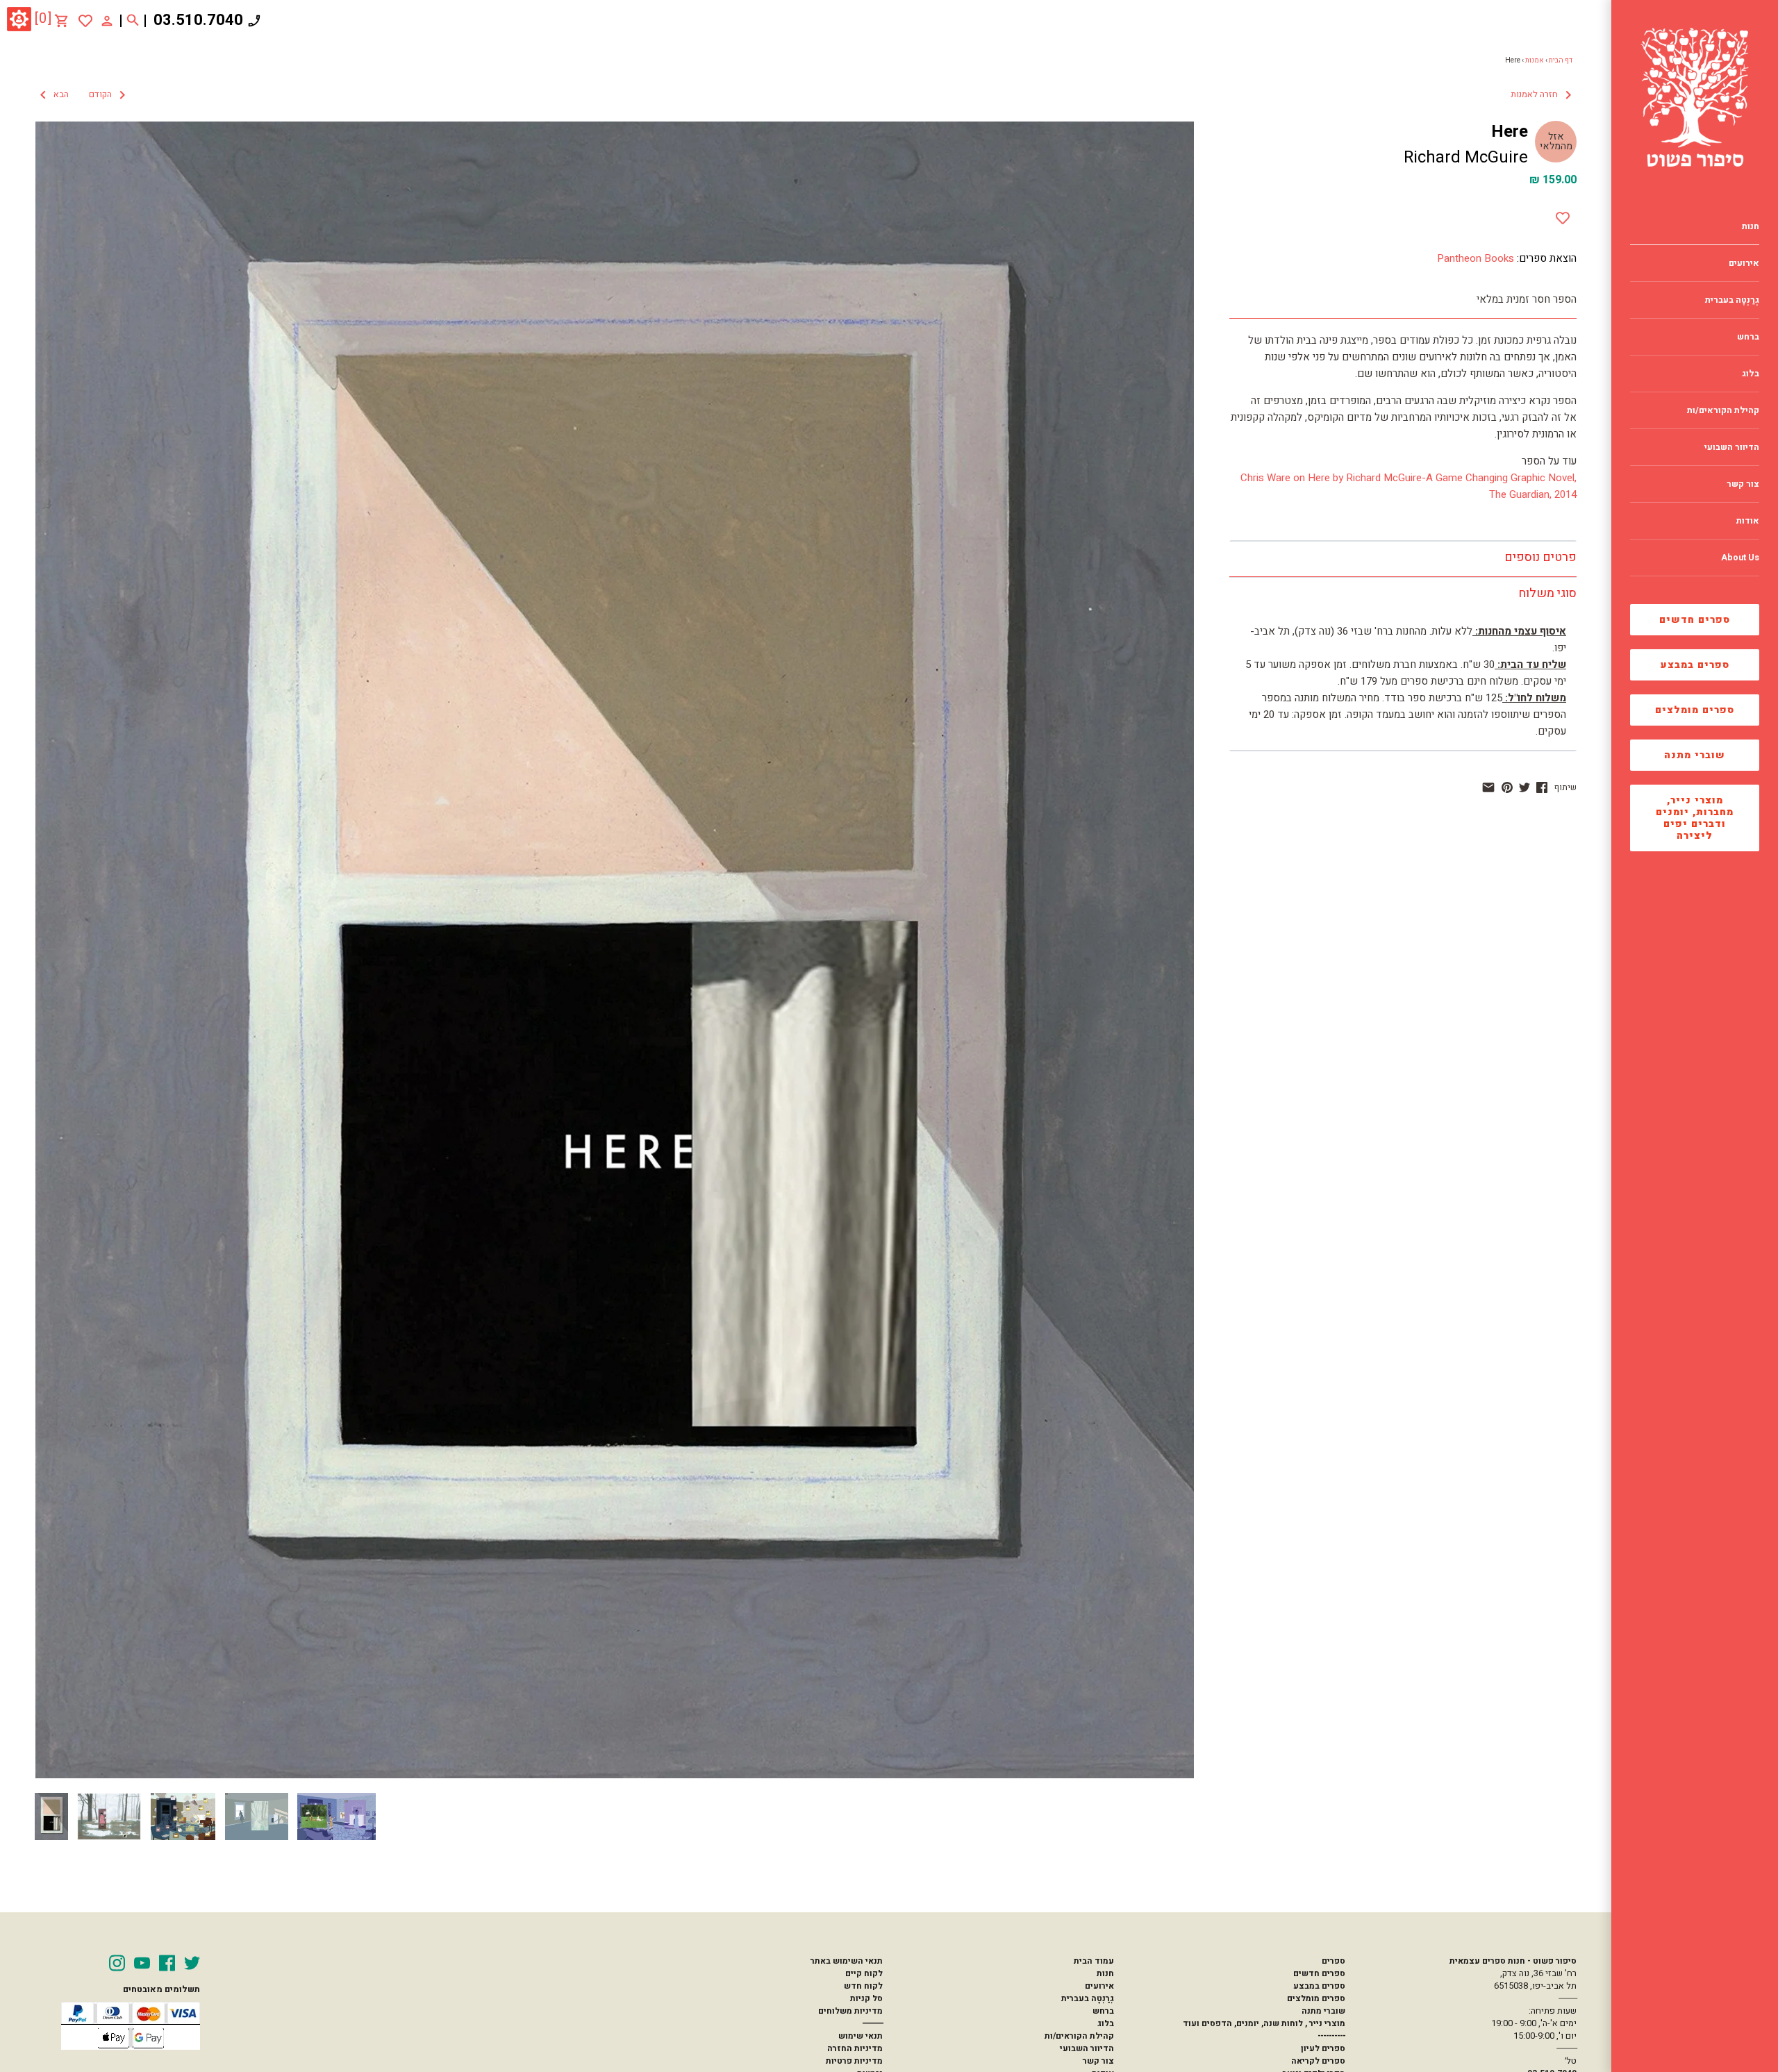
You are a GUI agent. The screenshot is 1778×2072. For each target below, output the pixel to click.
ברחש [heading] (1748, 337)
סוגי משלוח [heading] (1547, 593)
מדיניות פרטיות (854, 2061)
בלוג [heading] (1751, 374)
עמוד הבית (1094, 1961)
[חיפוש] (133, 21)
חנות (1105, 1973)
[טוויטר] (1524, 787)
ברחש (1103, 2011)
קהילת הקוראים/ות (1079, 2036)
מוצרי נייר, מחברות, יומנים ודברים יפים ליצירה (1695, 818)
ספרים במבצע (1695, 665)
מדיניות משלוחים (850, 2011)
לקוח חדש (863, 1986)
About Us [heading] (1740, 558)
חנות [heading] (1751, 226)
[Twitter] (192, 1963)
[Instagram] (117, 1963)
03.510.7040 (198, 20)
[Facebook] (167, 1963)
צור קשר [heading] (1743, 484)
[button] (83, 95)
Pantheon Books (1476, 258)
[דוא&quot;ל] (1488, 787)
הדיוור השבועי (1087, 2048)
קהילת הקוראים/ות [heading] (1723, 410)
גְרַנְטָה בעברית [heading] (1732, 300)
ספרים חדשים (1695, 620)
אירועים (1099, 1986)
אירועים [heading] (1744, 263)
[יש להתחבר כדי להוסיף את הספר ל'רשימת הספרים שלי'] (85, 21)
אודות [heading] (1748, 521)
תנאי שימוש (861, 2036)
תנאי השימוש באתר (847, 1961)
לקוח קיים (864, 1973)
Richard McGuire (1466, 157)
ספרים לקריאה (1318, 2061)
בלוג (1106, 2023)
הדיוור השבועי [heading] (1732, 447)
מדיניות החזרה (855, 2048)
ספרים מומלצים (1695, 710)
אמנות (1535, 60)
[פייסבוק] (1542, 787)
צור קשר (1098, 2061)
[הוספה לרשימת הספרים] (1563, 215)
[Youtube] (142, 1963)
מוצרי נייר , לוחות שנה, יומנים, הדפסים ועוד (1264, 2023)
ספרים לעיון (1323, 2048)
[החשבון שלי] (107, 20)
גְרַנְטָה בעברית (1088, 1998)
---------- (1331, 2036)
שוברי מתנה (1695, 755)
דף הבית (1561, 60)
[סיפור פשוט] (1695, 97)
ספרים (1333, 1961)
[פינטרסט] (1507, 787)
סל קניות (866, 1998)
